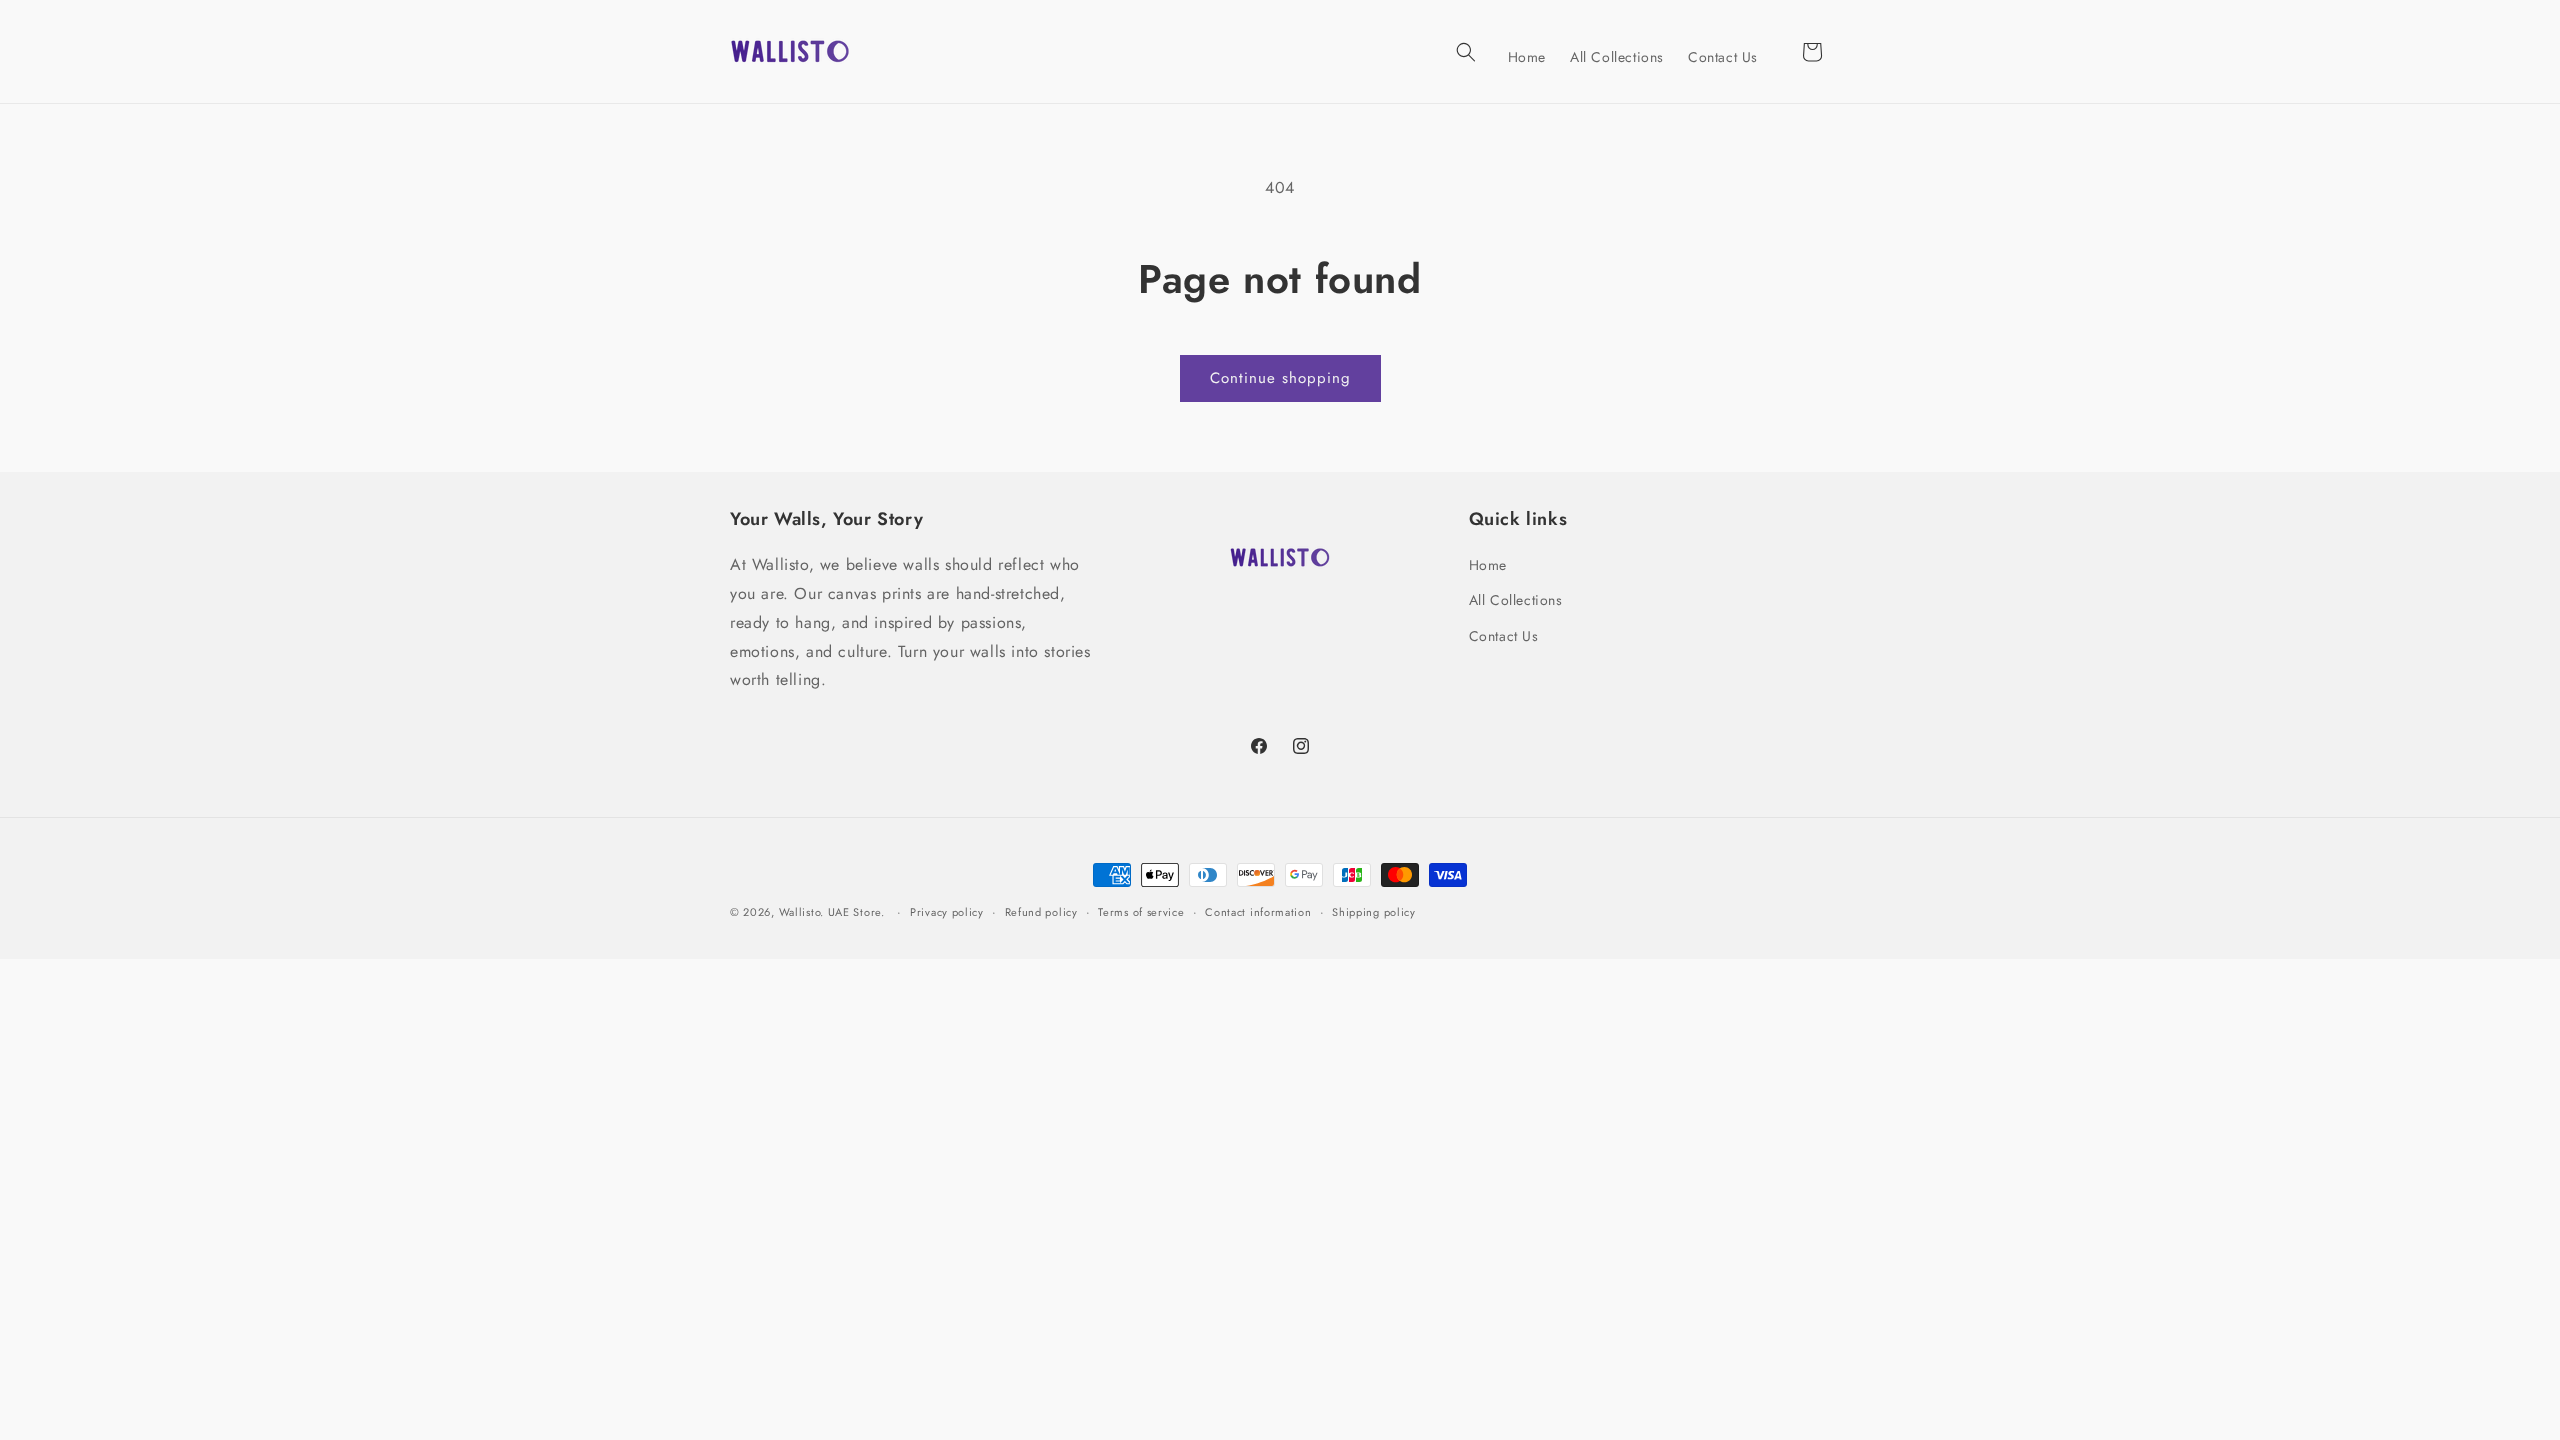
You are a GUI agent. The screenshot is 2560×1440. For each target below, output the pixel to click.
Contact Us (1504, 636)
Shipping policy (1374, 912)
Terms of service (1141, 912)
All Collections (1516, 600)
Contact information (1258, 912)
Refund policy (1041, 912)
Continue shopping (1280, 378)
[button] (1466, 52)
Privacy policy (947, 912)
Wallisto (800, 912)
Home (1488, 565)
